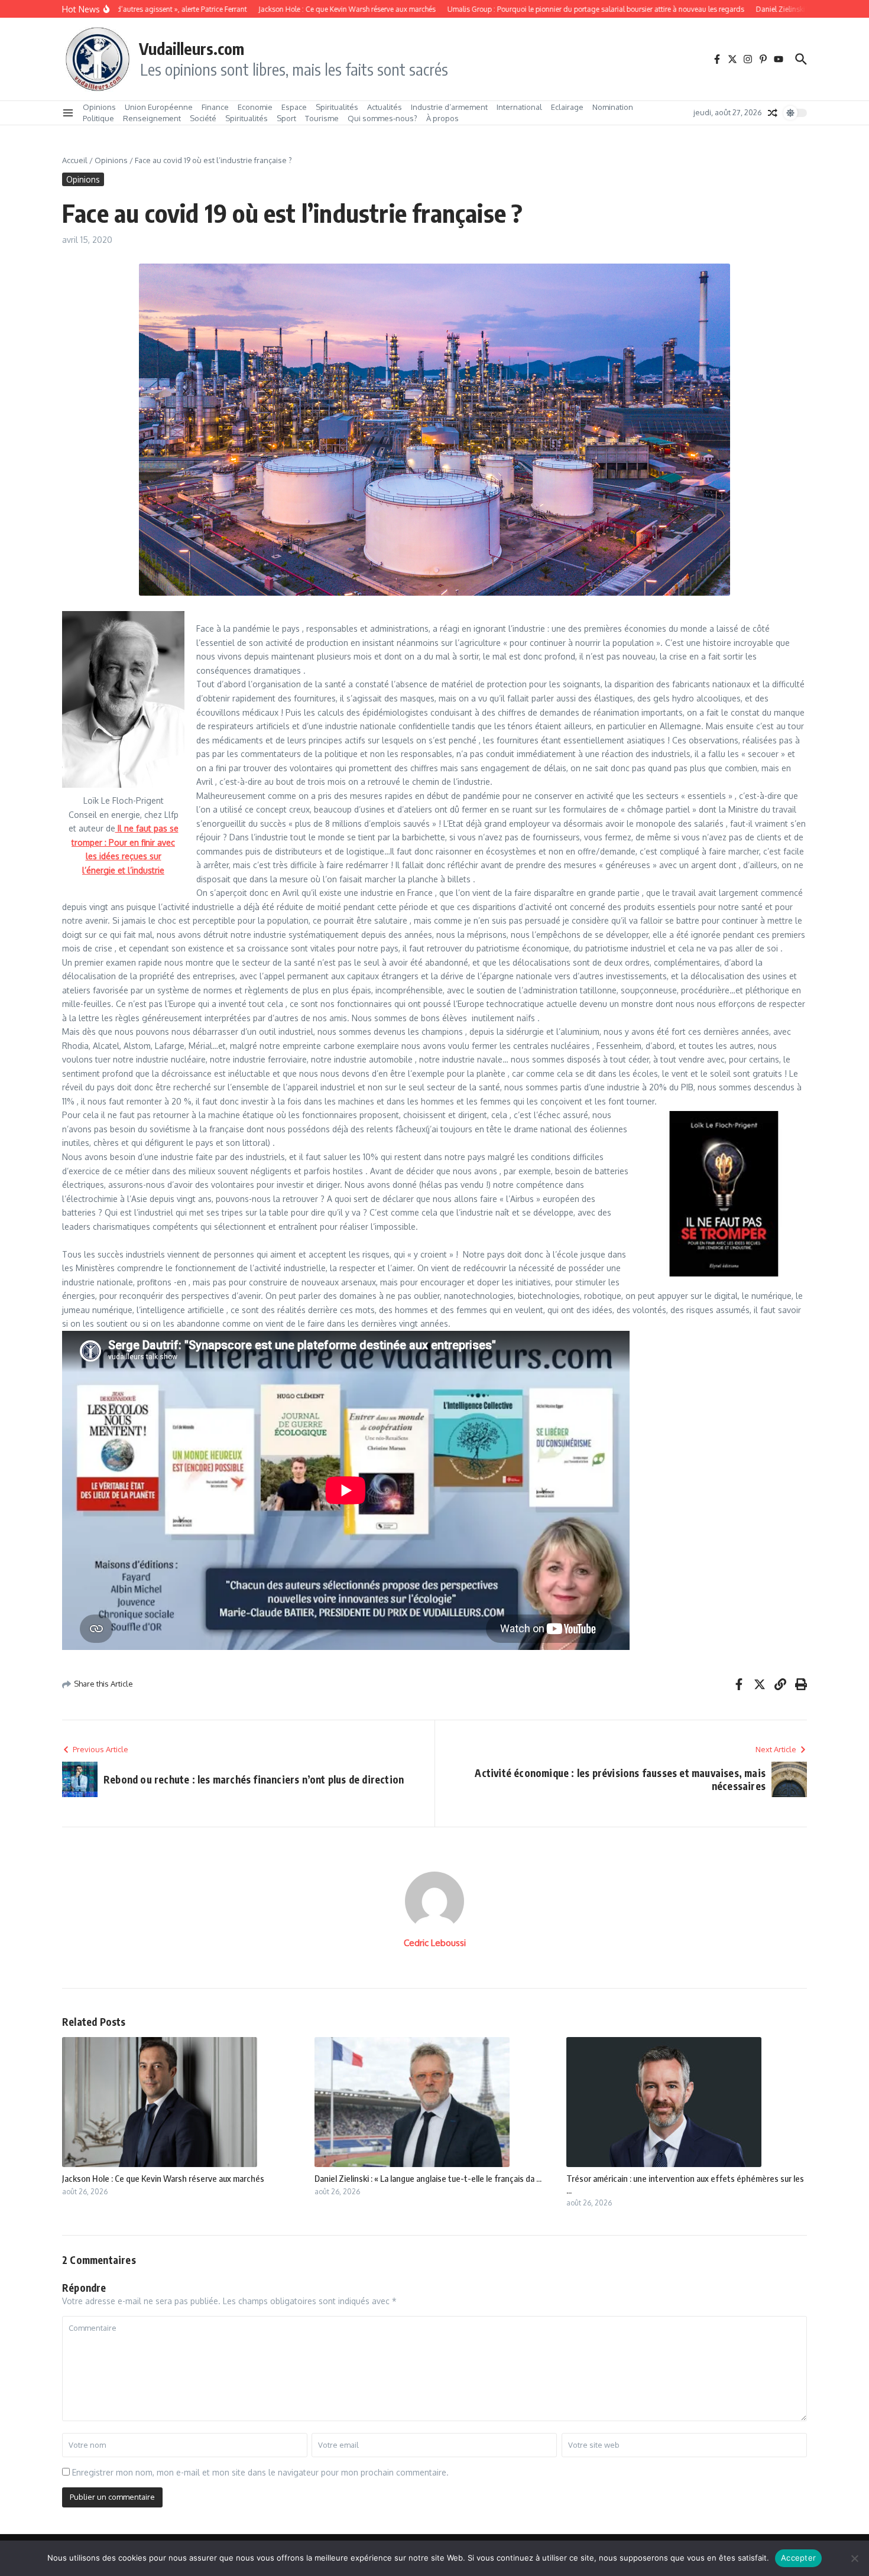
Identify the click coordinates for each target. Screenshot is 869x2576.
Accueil (75, 160)
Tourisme (322, 118)
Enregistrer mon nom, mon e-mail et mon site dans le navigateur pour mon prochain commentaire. (260, 2472)
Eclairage (567, 107)
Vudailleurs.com (192, 48)
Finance (215, 107)
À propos (442, 118)
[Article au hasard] (773, 113)
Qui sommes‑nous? (382, 118)
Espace (294, 107)
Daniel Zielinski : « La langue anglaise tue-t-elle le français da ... (428, 2178)
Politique (98, 118)
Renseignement (152, 118)
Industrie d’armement (449, 107)
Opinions (99, 107)
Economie (255, 107)
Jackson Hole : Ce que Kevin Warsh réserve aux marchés (163, 2178)
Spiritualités (337, 107)
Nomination (613, 107)
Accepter (798, 2558)
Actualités (385, 107)
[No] (854, 2558)
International (519, 107)
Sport (286, 118)
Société (203, 118)
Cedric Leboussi (435, 1943)
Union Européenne (159, 107)
